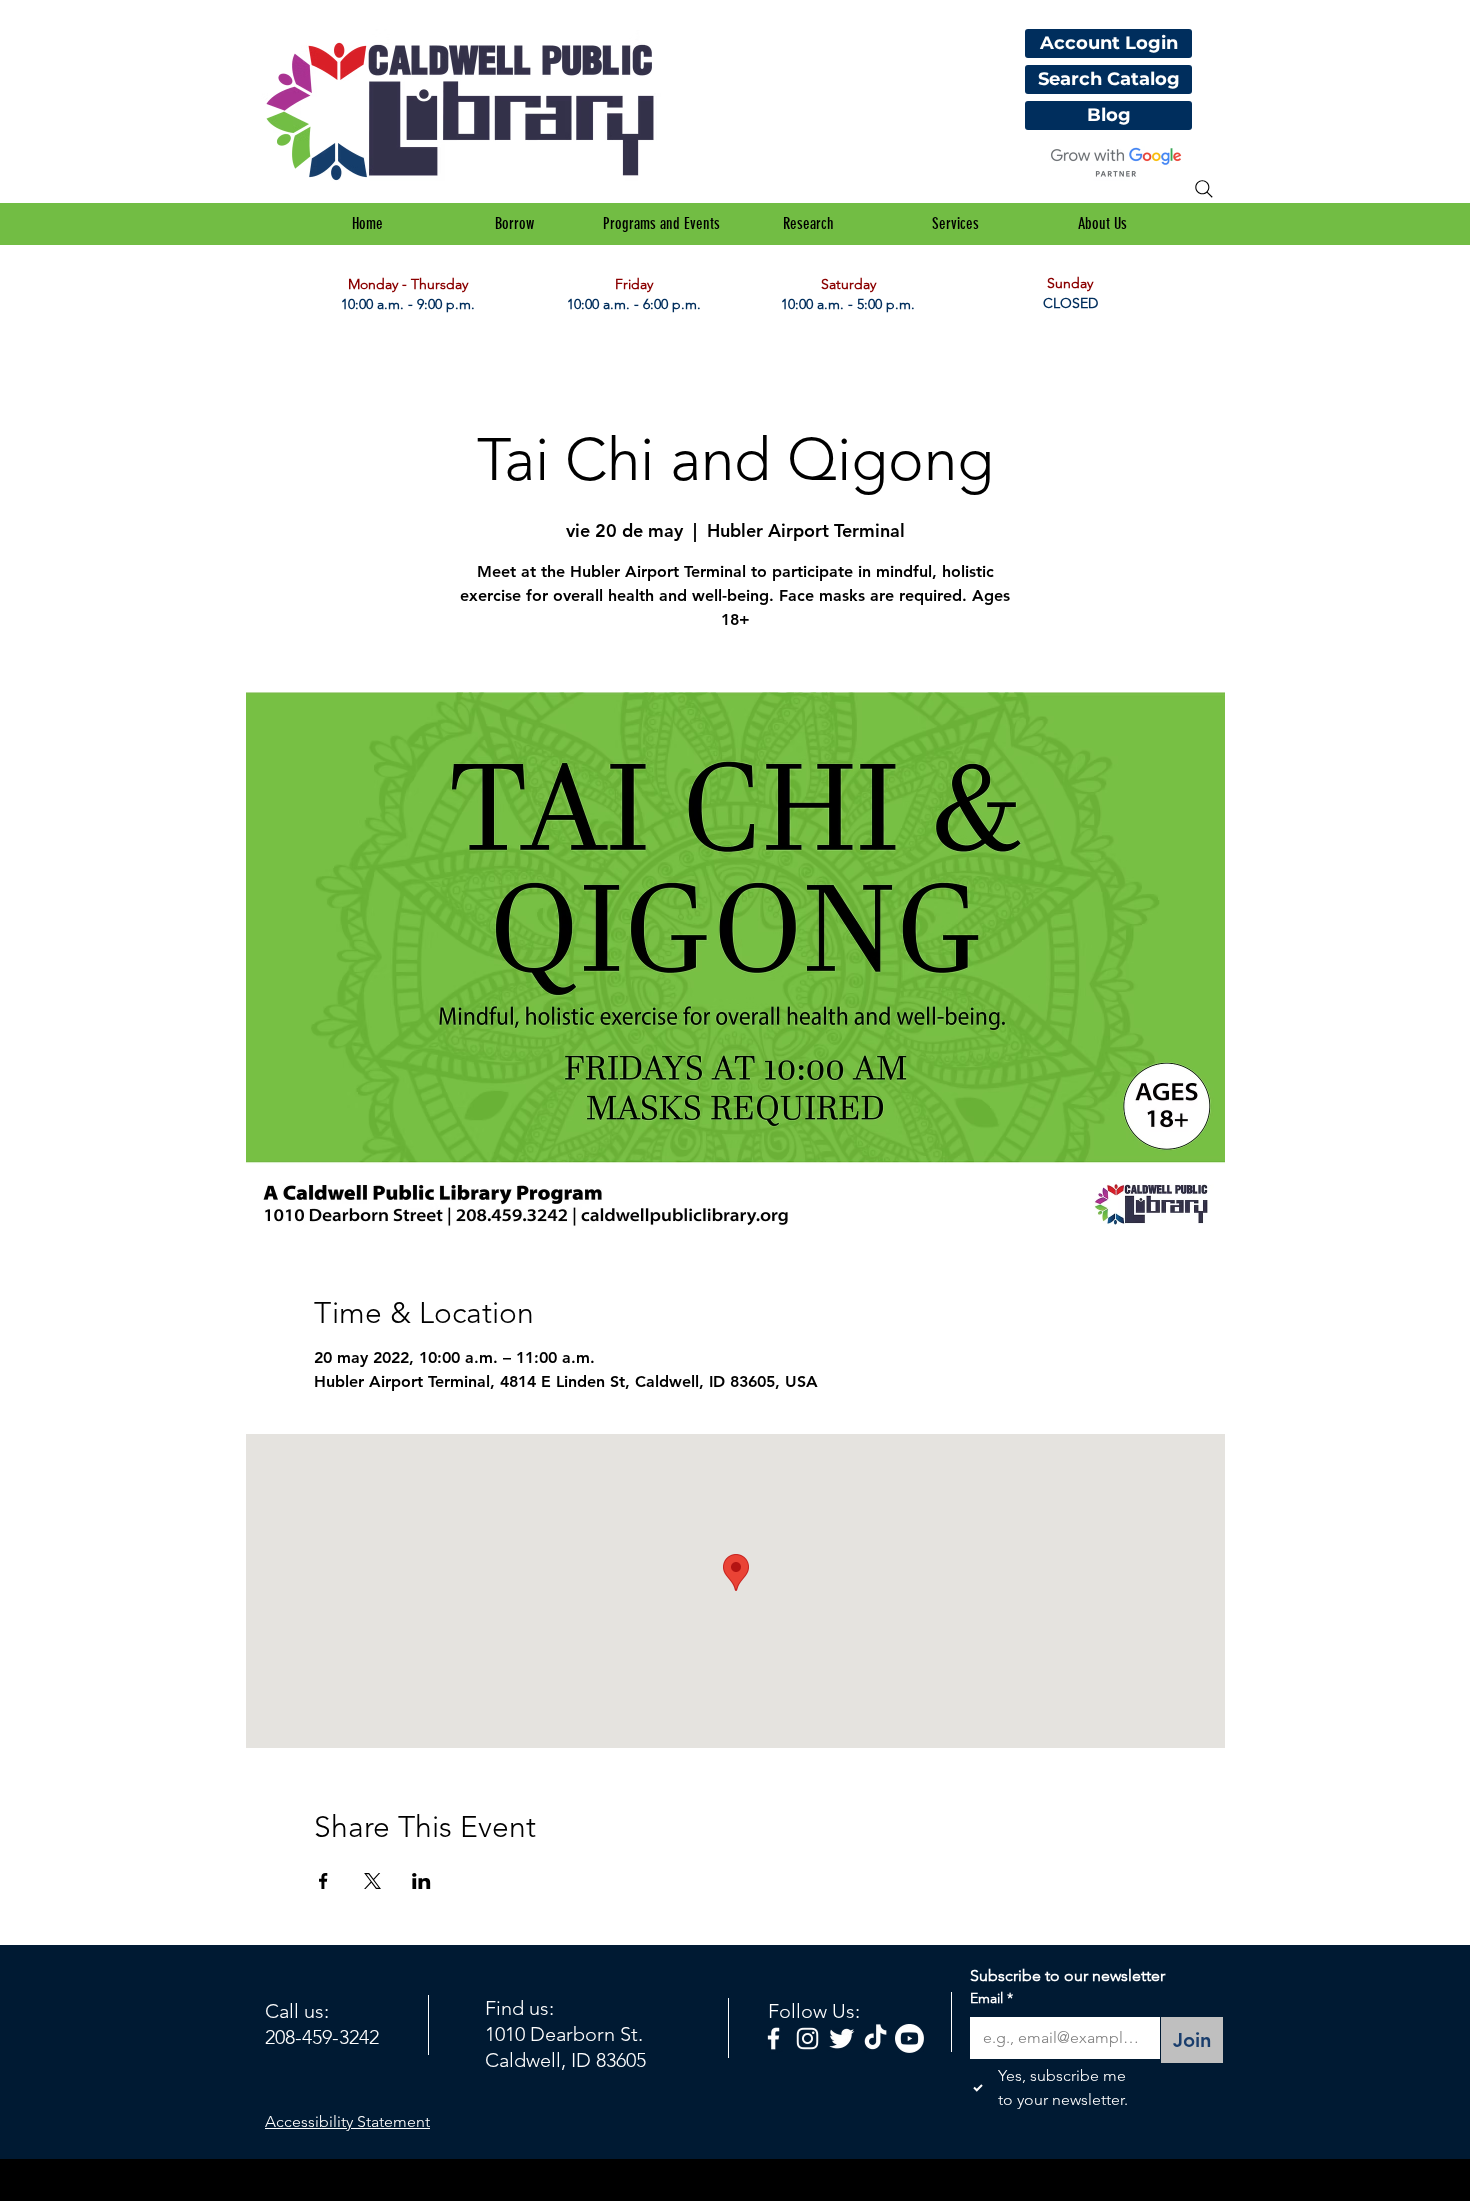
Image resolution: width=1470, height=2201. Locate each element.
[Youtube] (909, 2038)
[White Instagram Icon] (807, 2038)
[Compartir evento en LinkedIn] (421, 1881)
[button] (514, 224)
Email (991, 1998)
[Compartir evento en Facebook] (323, 1881)
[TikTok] (875, 2038)
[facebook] (773, 2038)
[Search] (1204, 189)
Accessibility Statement (347, 2121)
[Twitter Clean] (841, 2038)
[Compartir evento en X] (372, 1881)
